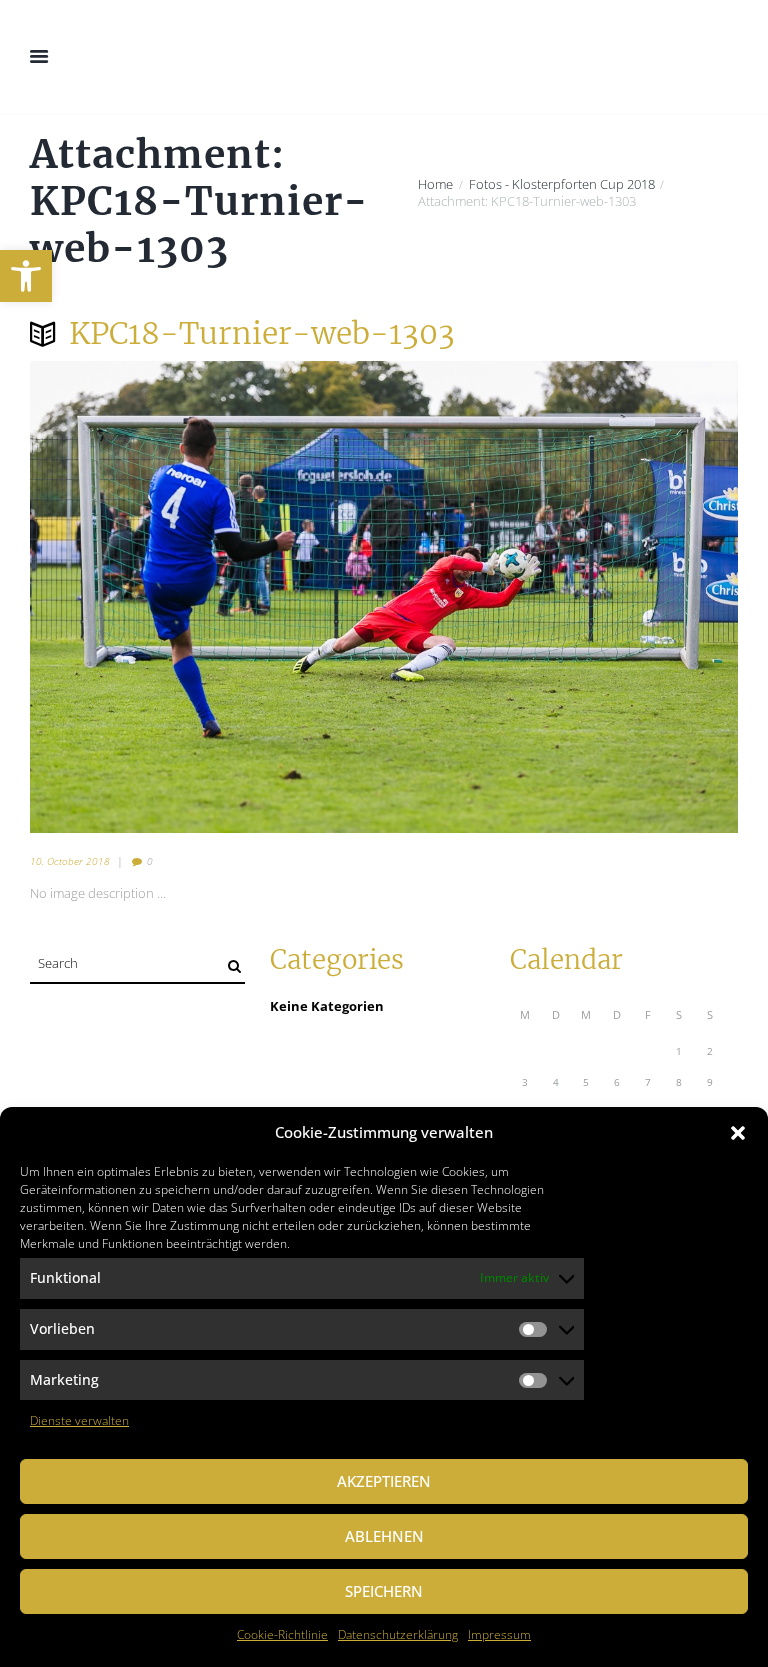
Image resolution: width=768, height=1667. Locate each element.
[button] (26, 276)
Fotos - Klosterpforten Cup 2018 (562, 184)
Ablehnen (384, 1536)
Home (435, 184)
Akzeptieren (384, 1481)
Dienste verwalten (79, 1420)
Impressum (499, 1634)
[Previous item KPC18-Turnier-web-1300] (207, 597)
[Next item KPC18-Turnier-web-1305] (561, 597)
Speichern (384, 1591)
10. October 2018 (70, 861)
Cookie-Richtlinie (282, 1634)
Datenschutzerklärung (398, 1634)
